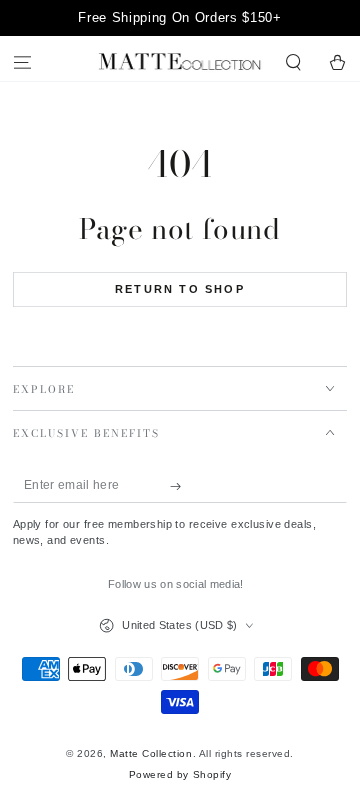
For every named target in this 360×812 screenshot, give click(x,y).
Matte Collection (151, 753)
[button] (294, 63)
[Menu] (22, 63)
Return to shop (180, 289)
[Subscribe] (180, 485)
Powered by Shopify (180, 774)
